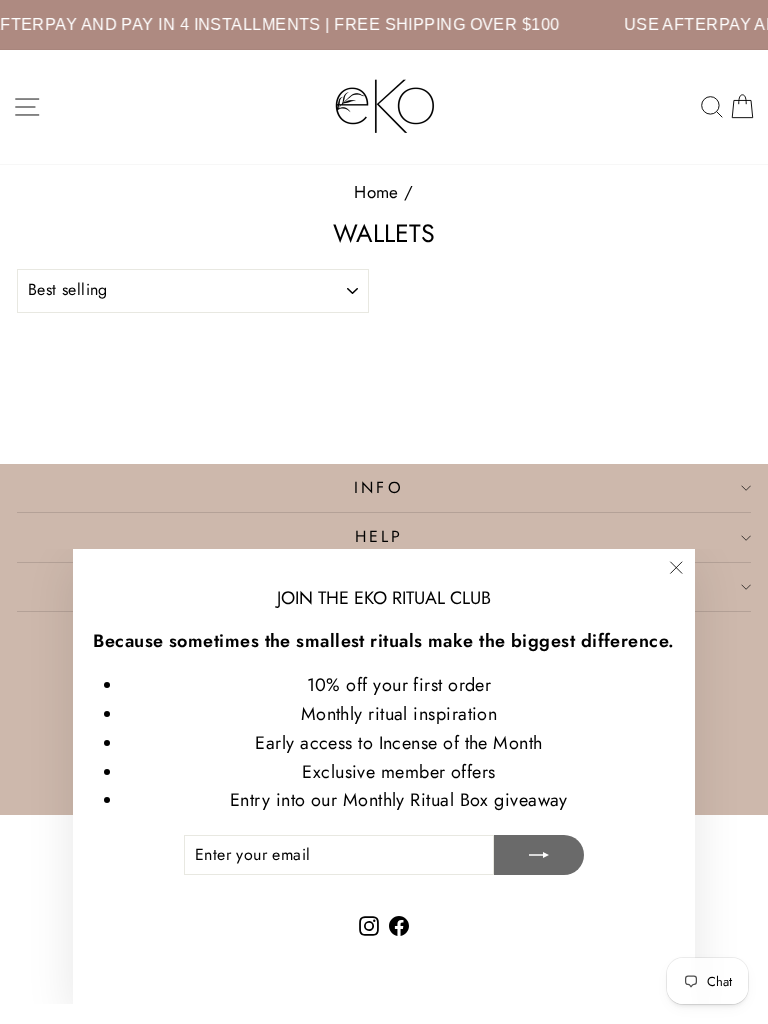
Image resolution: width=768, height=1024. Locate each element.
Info (379, 487)
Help (379, 536)
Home (376, 192)
